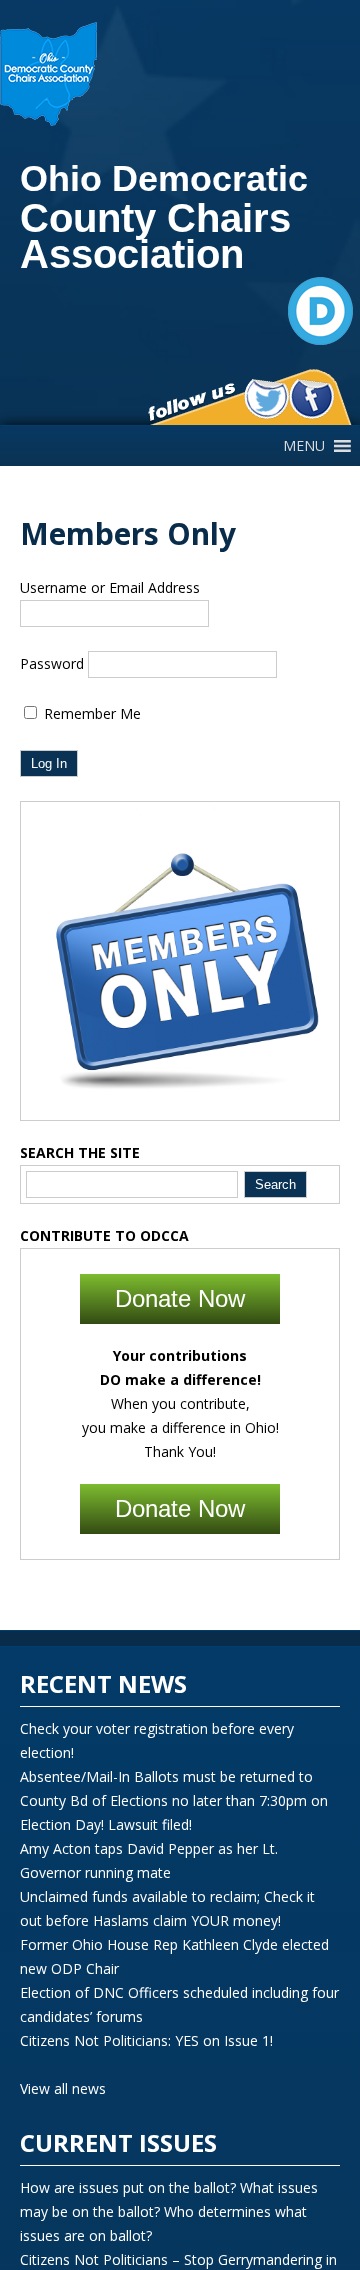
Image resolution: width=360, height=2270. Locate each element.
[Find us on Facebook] (311, 399)
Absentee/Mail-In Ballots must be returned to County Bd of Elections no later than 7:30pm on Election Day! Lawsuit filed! (174, 1800)
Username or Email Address (110, 587)
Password (52, 663)
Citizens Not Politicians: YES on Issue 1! (146, 2040)
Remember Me (90, 713)
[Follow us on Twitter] (266, 399)
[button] (304, 446)
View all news (63, 2088)
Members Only (128, 533)
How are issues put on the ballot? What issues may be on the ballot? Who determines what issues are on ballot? (169, 2211)
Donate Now (180, 1298)
